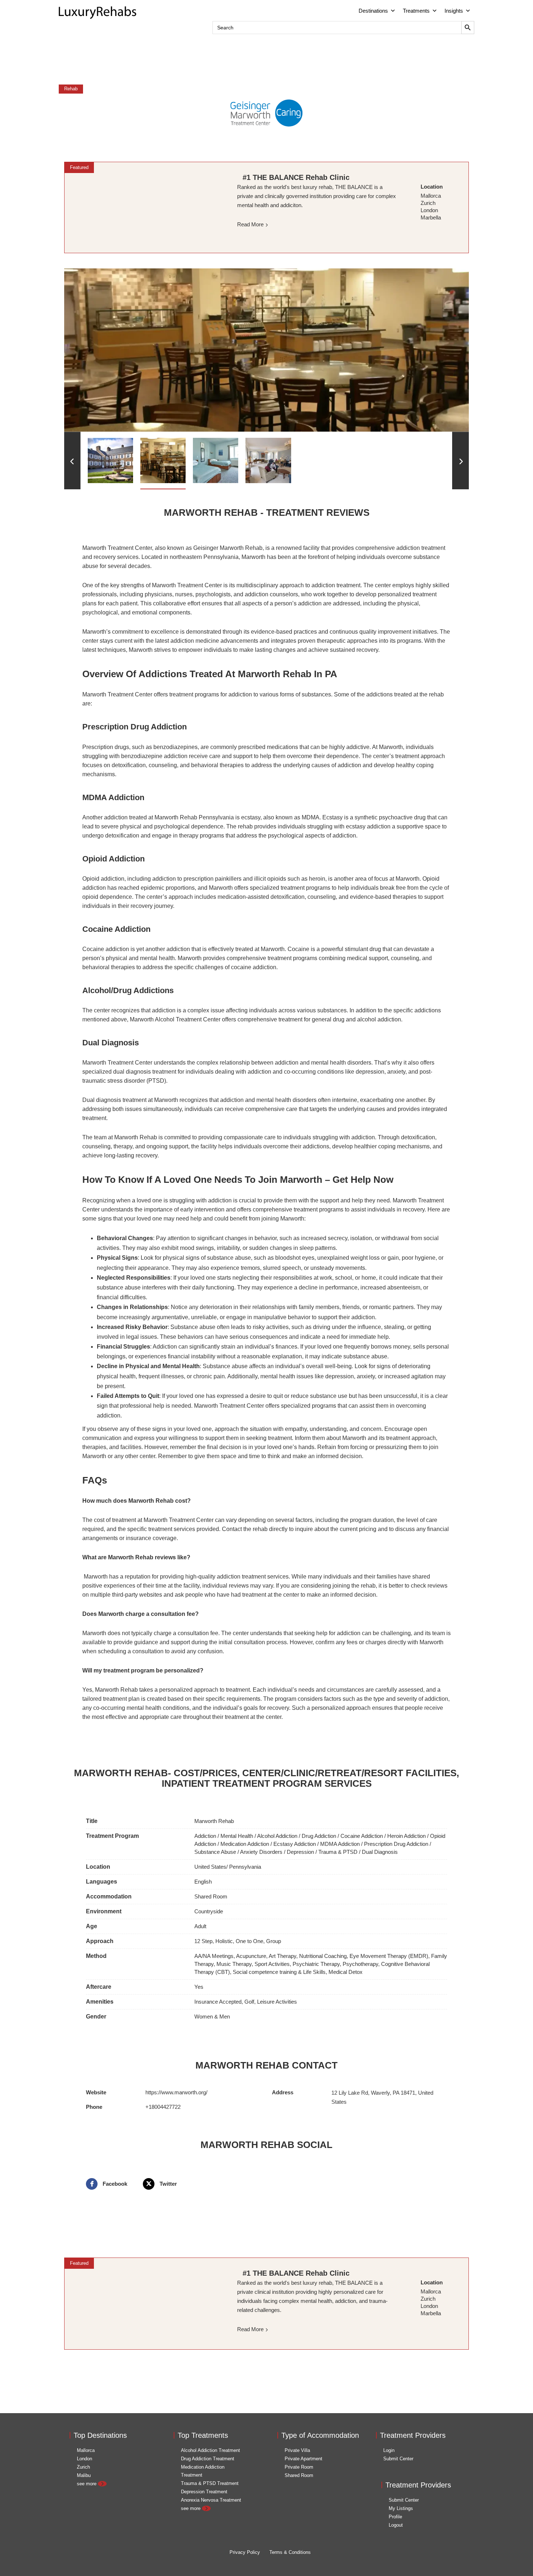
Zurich (83, 2467)
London (84, 2459)
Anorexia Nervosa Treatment (211, 2500)
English (203, 1882)
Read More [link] (250, 224)
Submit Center (398, 2459)
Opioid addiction (103, 879)
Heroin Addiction (406, 1836)
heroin (317, 879)
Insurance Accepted (218, 2002)
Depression (300, 1852)
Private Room (299, 2467)
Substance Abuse (215, 1852)
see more (87, 2484)
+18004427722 (163, 2107)
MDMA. (311, 817)
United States (210, 1867)
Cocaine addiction (106, 949)
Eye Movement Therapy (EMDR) (389, 1956)
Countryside (209, 1911)
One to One (249, 1941)
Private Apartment (303, 2459)
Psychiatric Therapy (316, 1964)
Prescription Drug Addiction (396, 1844)
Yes (199, 1987)
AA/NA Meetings (214, 1956)
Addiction (205, 1836)
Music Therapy (234, 1964)
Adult (200, 1926)
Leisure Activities (277, 2002)
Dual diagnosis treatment (114, 1100)
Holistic (224, 1941)
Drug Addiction (319, 1836)
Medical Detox (346, 1972)
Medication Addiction (245, 1844)
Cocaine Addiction (362, 1836)
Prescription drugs (106, 747)
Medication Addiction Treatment (203, 2471)
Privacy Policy (245, 2552)
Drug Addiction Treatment (208, 2459)
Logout (396, 2525)
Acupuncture (251, 1956)
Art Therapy (282, 1956)
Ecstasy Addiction (295, 1844)
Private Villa (297, 2450)
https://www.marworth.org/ (176, 2092)
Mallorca (86, 2450)
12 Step (203, 1941)
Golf (249, 2002)
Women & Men (212, 2017)
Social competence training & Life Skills (279, 1972)
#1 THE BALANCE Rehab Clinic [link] (296, 177)
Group (274, 1941)
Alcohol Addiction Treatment (210, 2450)
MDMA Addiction (340, 1844)
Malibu (84, 2475)
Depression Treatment (204, 2492)
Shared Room (211, 1896)
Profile (395, 2517)
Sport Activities (272, 1964)
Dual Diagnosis (380, 1852)
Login (389, 2450)
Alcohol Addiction (277, 1836)
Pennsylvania (245, 1867)
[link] (145, 207)
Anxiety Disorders (261, 1852)
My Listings (401, 2508)
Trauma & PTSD (338, 1852)
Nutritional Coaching (323, 1956)
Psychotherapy (360, 1964)
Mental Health (237, 1836)
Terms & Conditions (290, 2552)
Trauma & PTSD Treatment (210, 2483)
